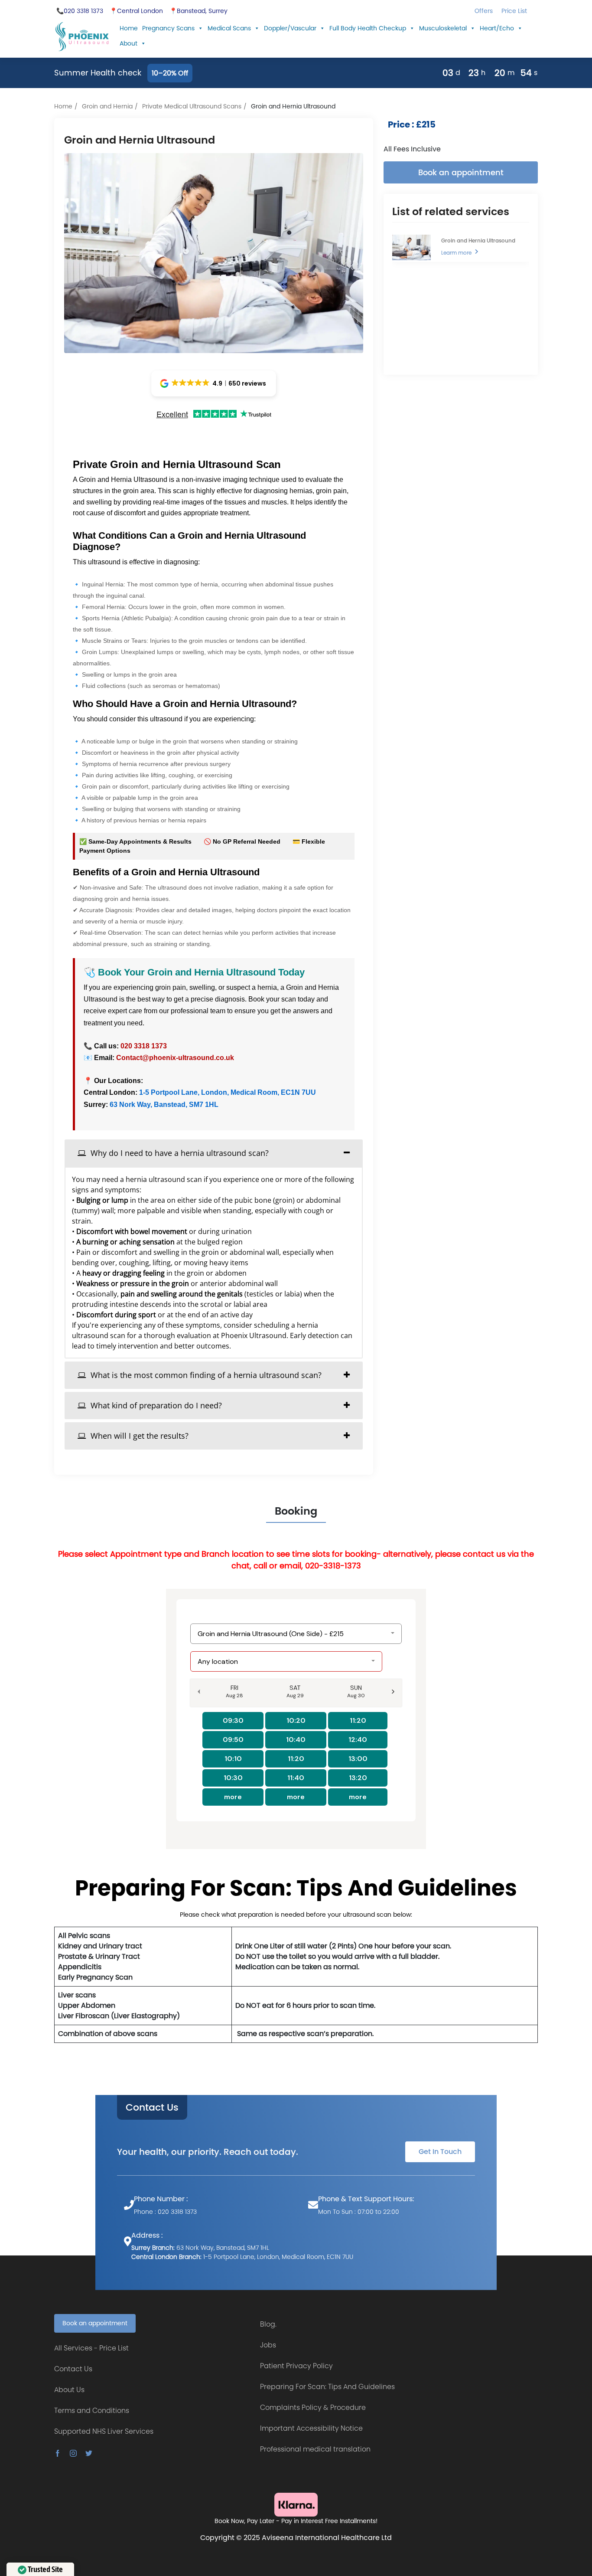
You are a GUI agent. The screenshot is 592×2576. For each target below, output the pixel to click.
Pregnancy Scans (168, 28)
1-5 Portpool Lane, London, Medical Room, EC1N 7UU (228, 1092)
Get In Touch (440, 2152)
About (128, 43)
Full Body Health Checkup (368, 28)
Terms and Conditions (92, 2411)
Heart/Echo (497, 28)
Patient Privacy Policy (296, 2366)
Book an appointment (461, 172)
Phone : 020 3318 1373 (165, 2212)
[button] (214, 383)
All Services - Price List (91, 2348)
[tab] (214, 1153)
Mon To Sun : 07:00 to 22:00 (359, 2212)
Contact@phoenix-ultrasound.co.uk (175, 1058)
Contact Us (152, 2108)
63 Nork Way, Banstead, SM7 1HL (163, 1105)
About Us (69, 2390)
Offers (484, 11)
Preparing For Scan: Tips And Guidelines (327, 2387)
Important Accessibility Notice (311, 2428)
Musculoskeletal (443, 28)
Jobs (268, 2345)
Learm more (456, 253)
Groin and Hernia (107, 106)
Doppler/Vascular (290, 28)
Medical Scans (229, 28)
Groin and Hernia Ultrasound (478, 241)
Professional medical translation (315, 2449)
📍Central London (136, 11)
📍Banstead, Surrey (198, 11)
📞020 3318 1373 (80, 11)
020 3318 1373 (144, 1046)
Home (129, 28)
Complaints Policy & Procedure (313, 2407)
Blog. (268, 2324)
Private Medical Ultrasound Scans (192, 106)
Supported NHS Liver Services (104, 2431)
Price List (514, 11)
